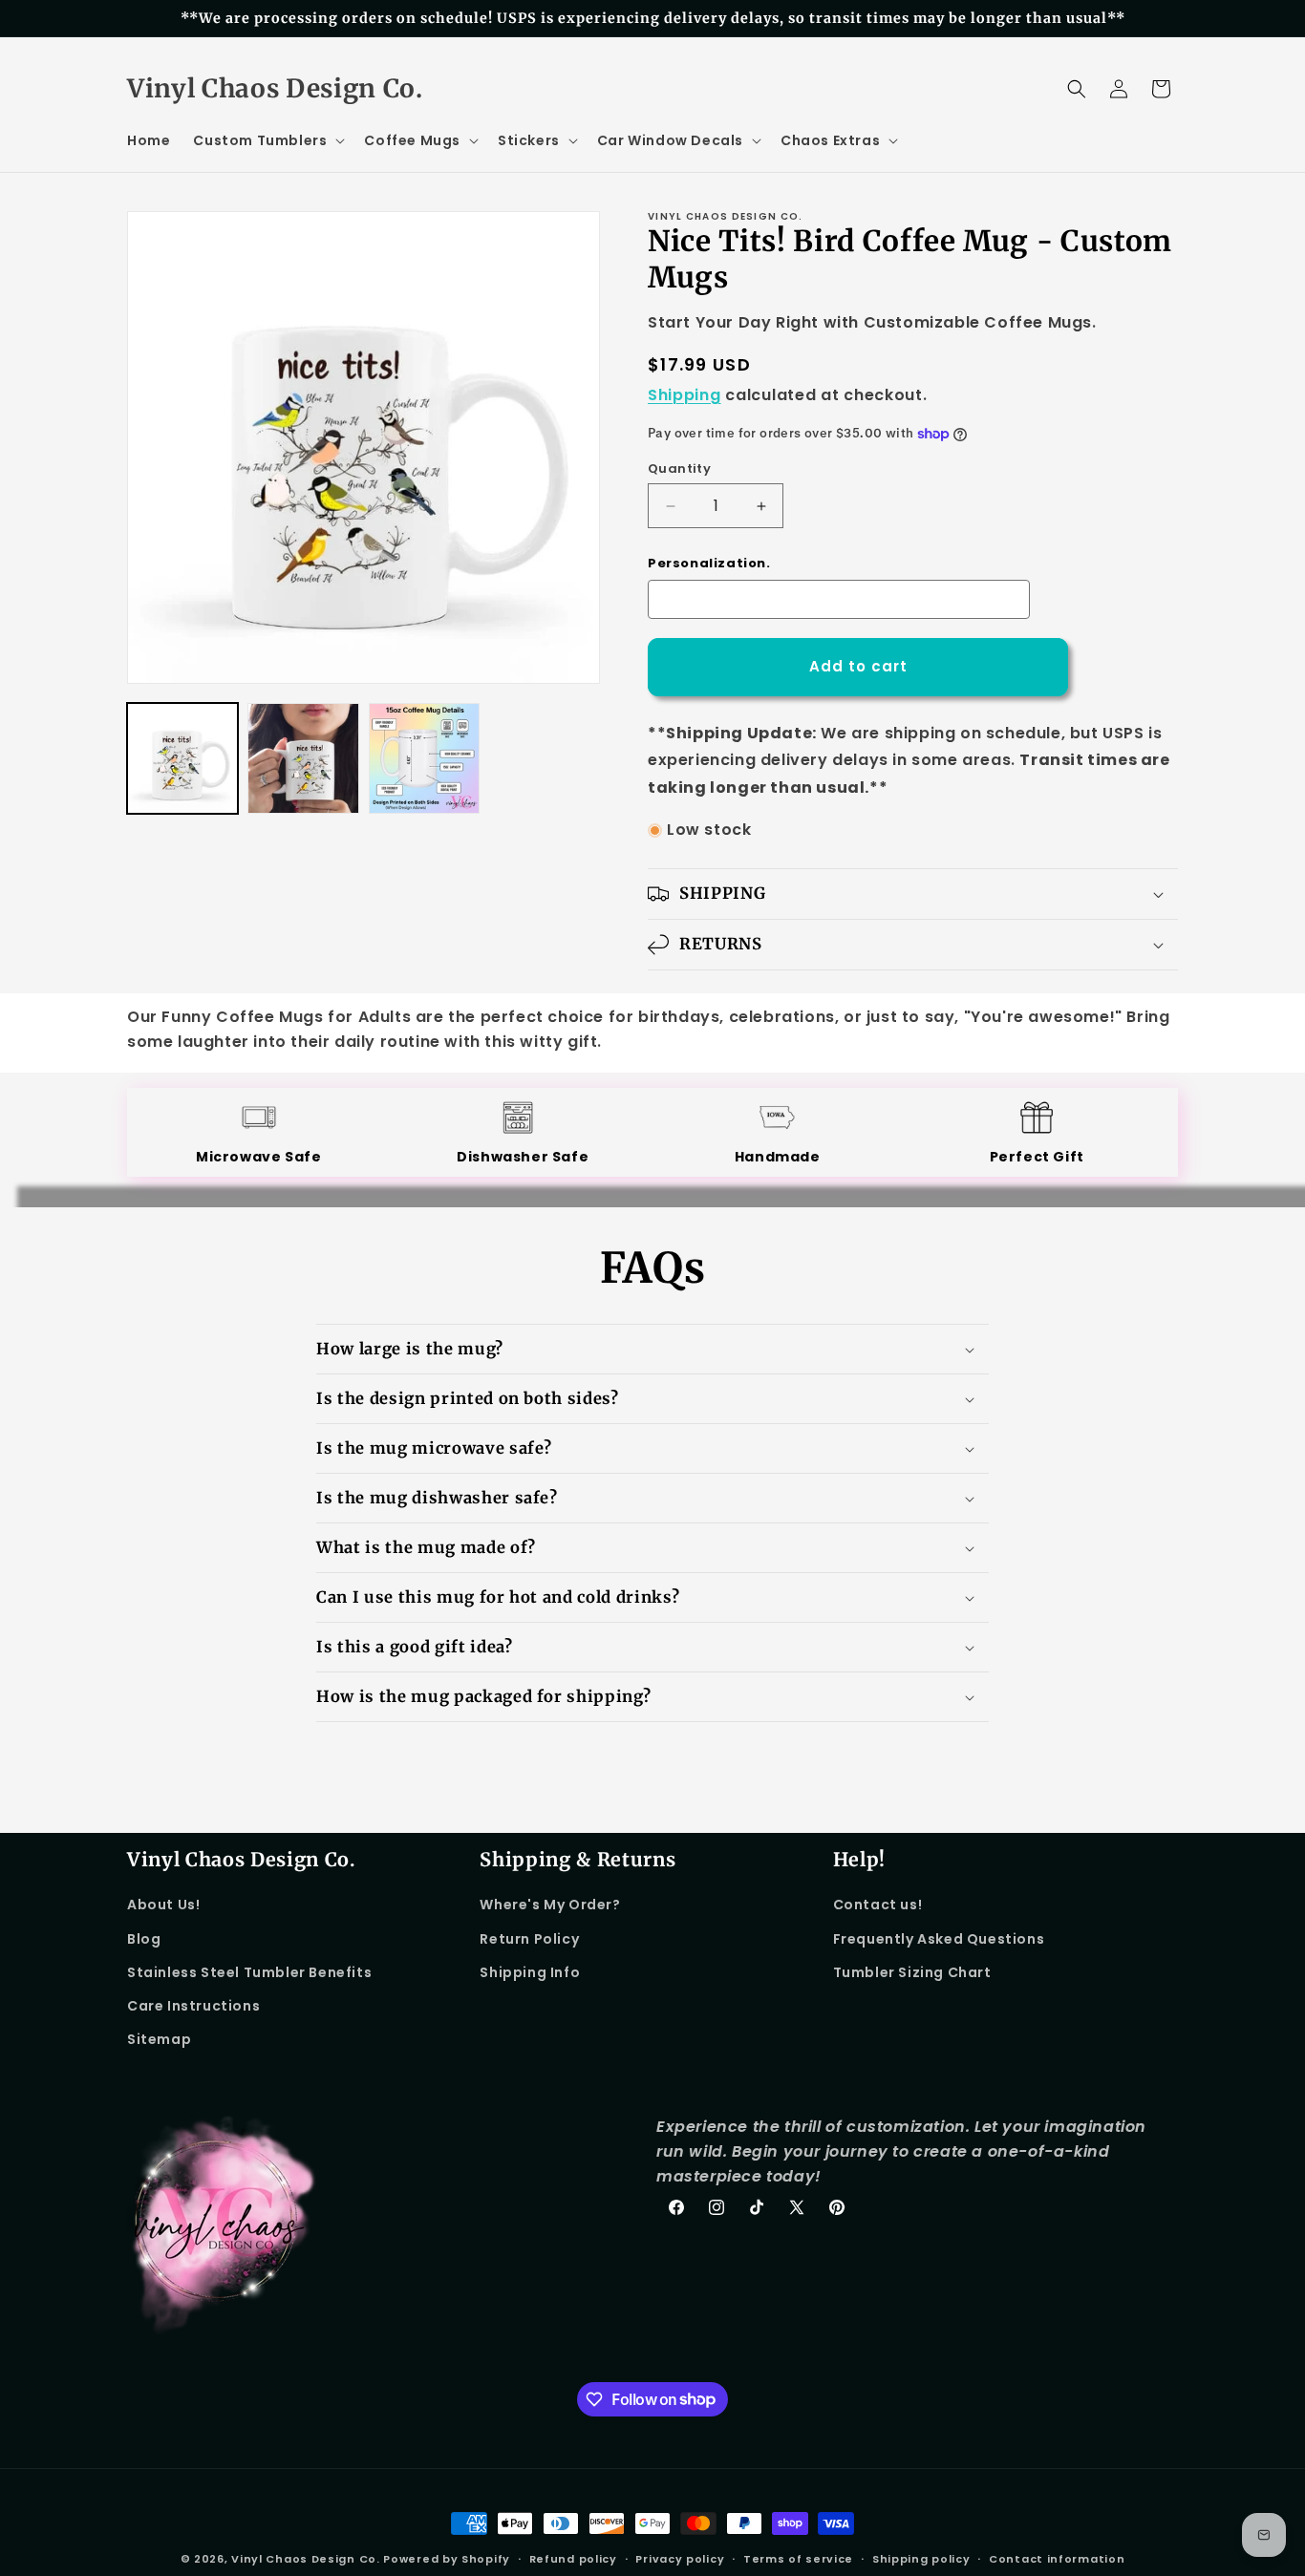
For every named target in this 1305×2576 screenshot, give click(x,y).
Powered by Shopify (447, 2559)
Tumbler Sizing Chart (912, 1972)
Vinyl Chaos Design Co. (305, 2559)
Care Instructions (193, 2006)
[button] (267, 140)
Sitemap (159, 2039)
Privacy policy (680, 2558)
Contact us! (878, 1905)
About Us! (163, 1905)
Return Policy (529, 1939)
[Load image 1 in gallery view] (182, 758)
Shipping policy (921, 2558)
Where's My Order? (550, 1905)
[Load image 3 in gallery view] (424, 758)
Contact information (1057, 2558)
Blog (144, 1939)
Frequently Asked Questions (939, 1939)
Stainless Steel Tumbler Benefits (249, 1972)
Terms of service (798, 2558)
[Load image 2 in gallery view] (303, 758)
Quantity (679, 468)
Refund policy (573, 2558)
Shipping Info (530, 1972)
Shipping (685, 395)
